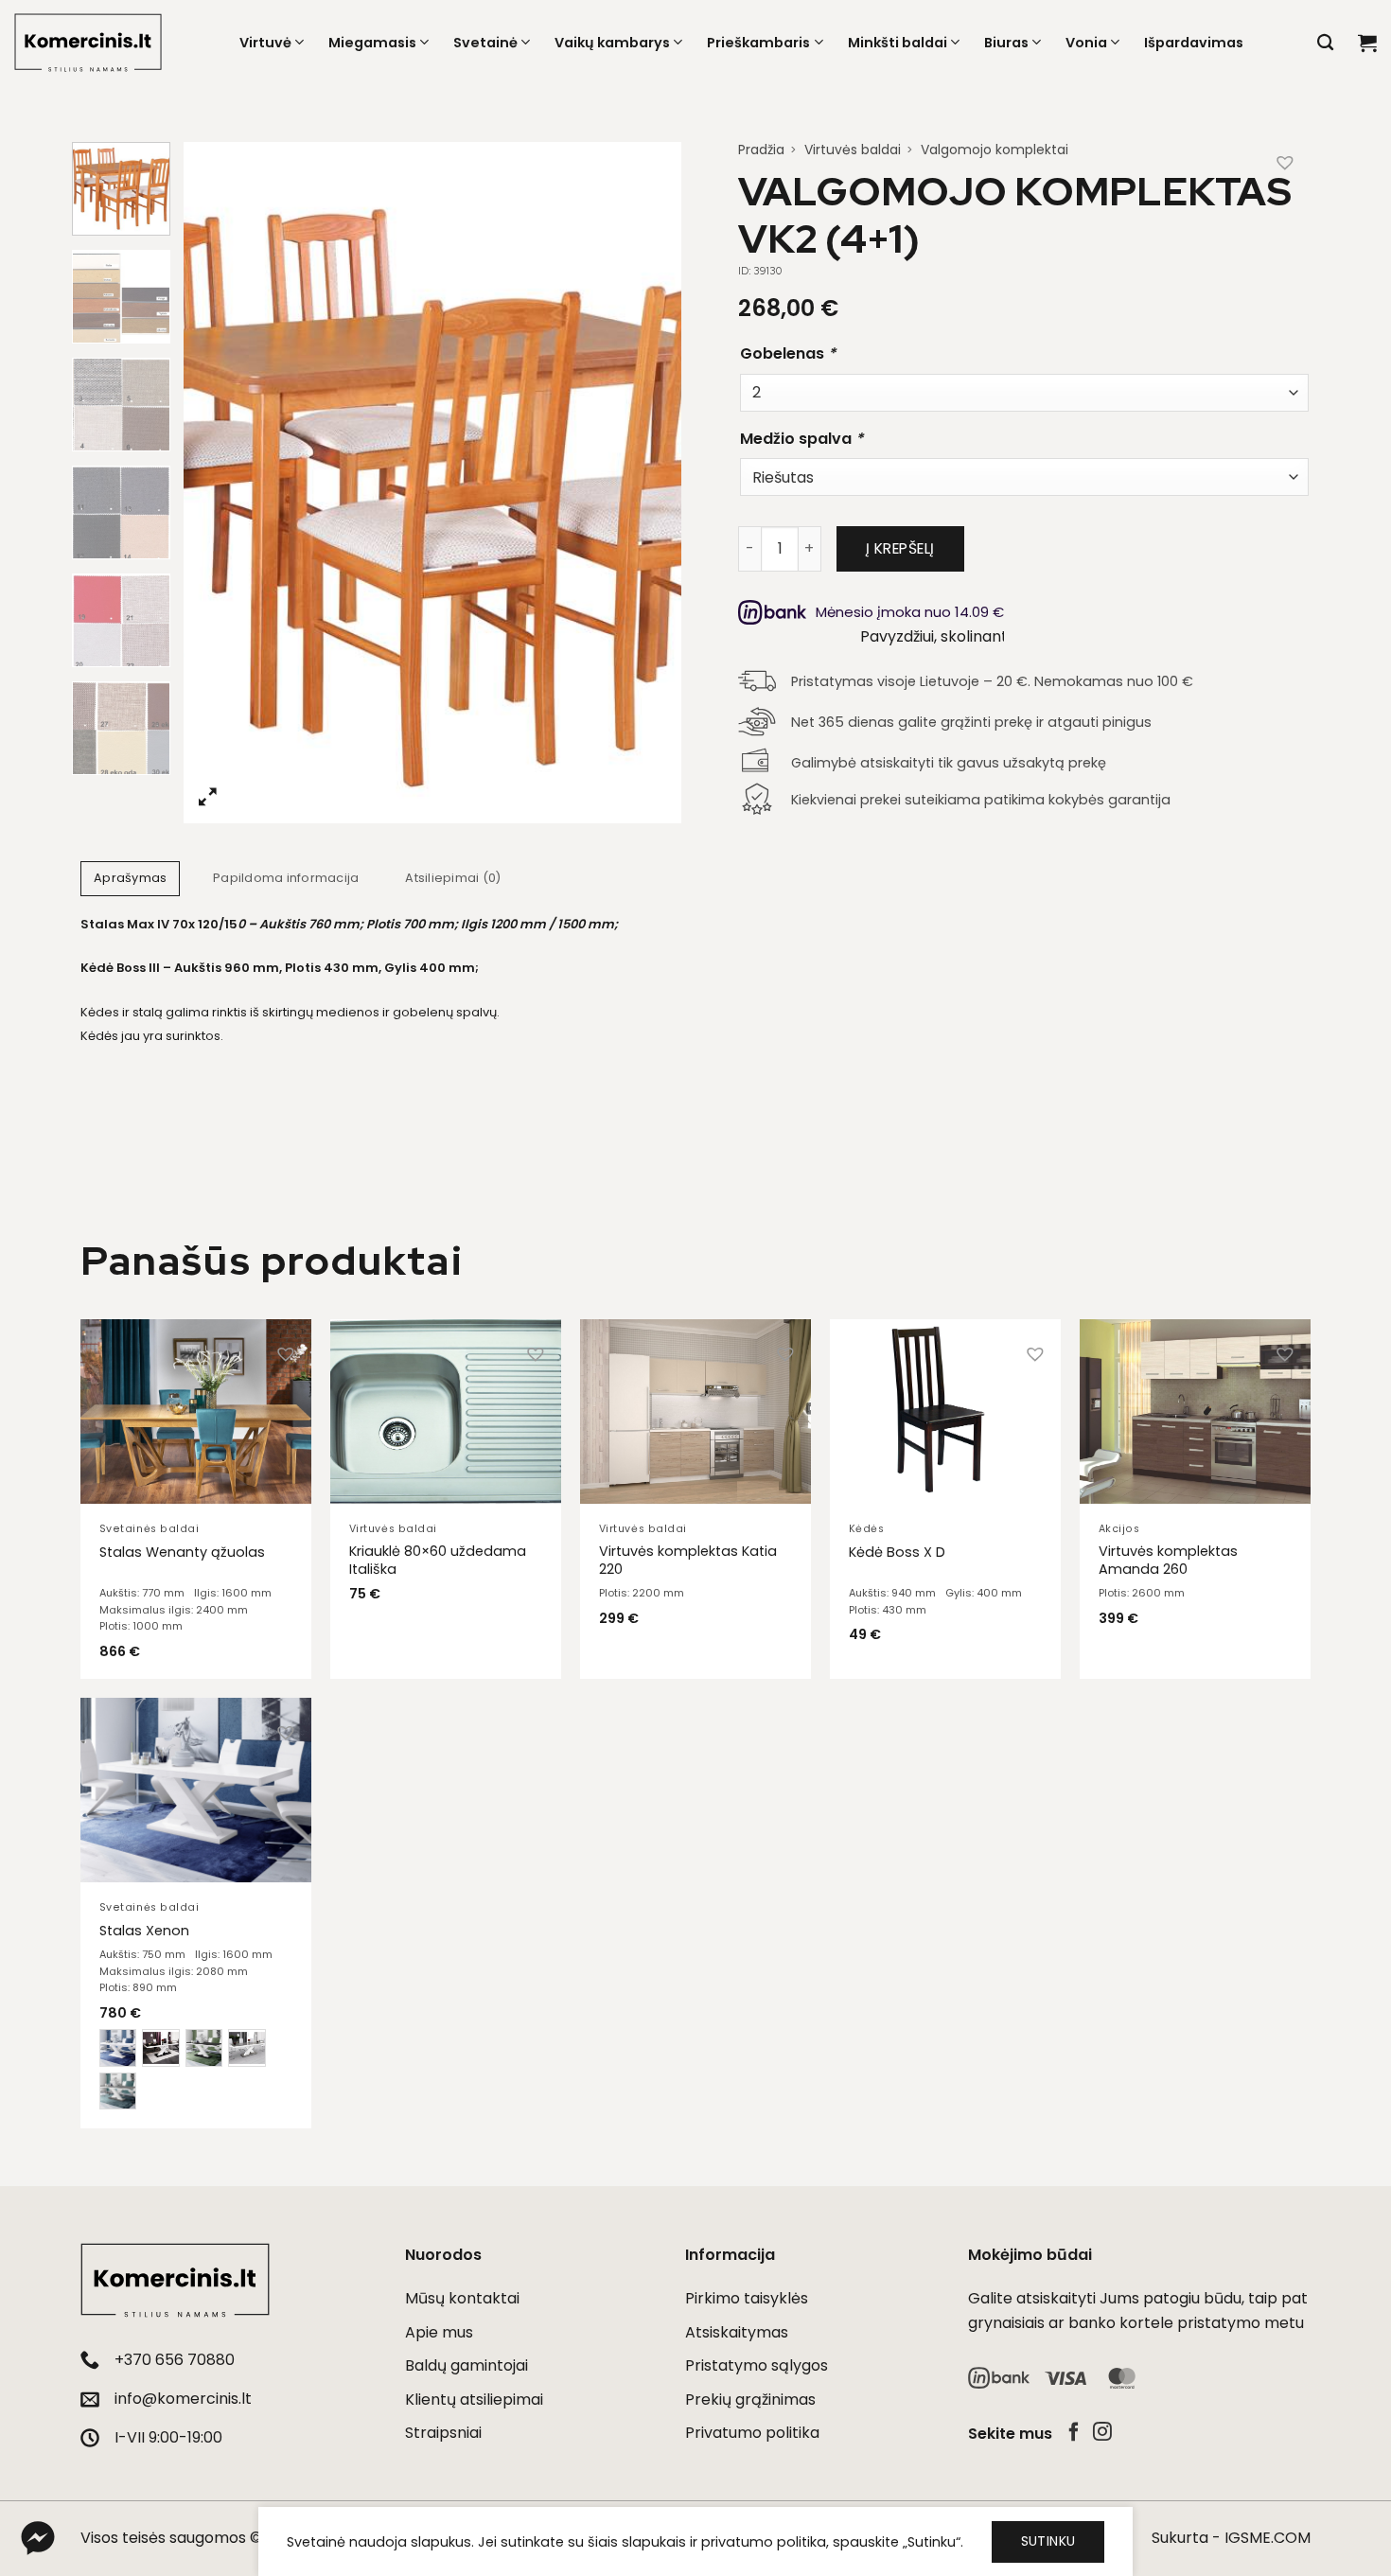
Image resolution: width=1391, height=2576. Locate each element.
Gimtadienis (855, 1230)
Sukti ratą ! (920, 1420)
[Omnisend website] (695, 1542)
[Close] (1013, 1014)
